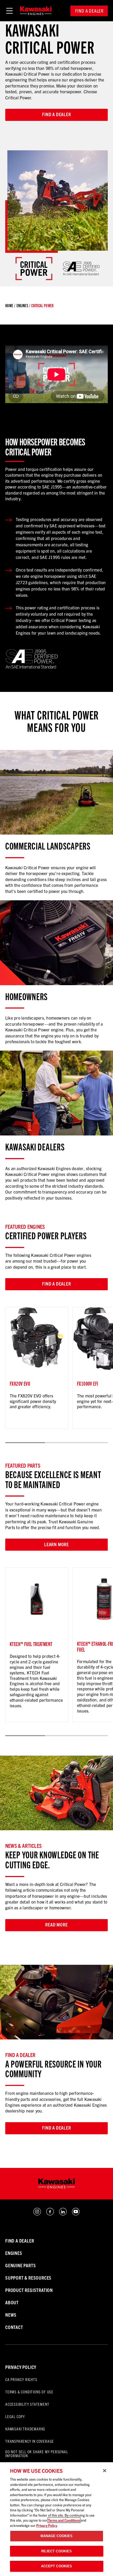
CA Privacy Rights (21, 2379)
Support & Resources (28, 2278)
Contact (14, 2327)
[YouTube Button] (76, 2214)
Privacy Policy (21, 2367)
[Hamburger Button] (9, 11)
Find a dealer (56, 114)
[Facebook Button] (50, 2214)
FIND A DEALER (56, 2128)
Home (9, 306)
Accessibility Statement (27, 2404)
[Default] (36, 11)
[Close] (105, 2471)
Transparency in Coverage (30, 2441)
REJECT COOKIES (57, 2551)
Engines (22, 306)
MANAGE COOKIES (57, 2536)
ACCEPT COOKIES (57, 2566)
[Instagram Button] (37, 2214)
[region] (56, 2519)
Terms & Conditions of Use (29, 2392)
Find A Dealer (20, 2241)
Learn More (56, 1544)
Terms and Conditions (64, 2520)
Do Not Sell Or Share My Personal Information (37, 2454)
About (12, 2302)
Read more (56, 1924)
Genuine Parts (20, 2265)
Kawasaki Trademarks (25, 2429)
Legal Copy (15, 2416)
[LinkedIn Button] (63, 2214)
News (11, 2315)
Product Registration (29, 2290)
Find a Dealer (89, 11)
